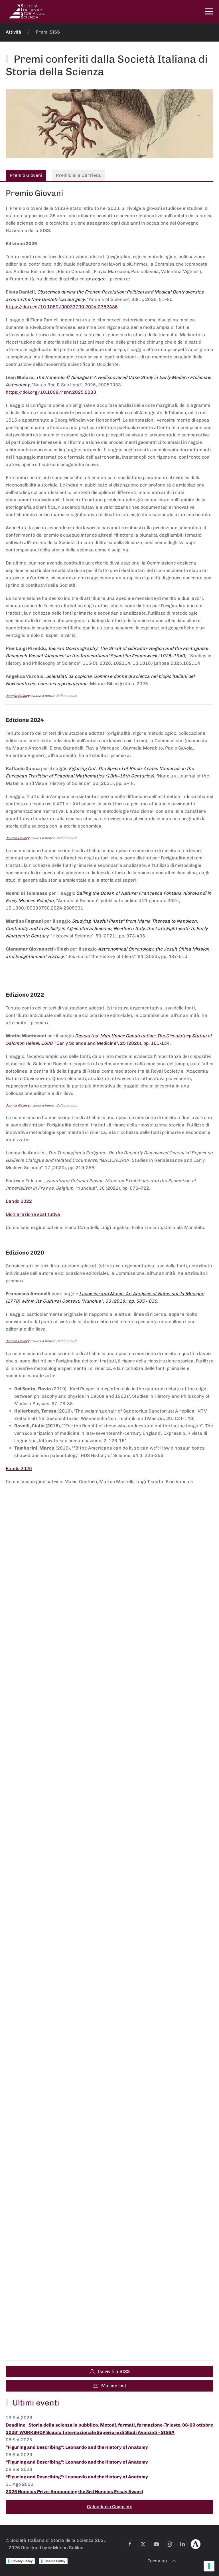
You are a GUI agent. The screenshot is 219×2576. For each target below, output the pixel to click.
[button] (209, 11)
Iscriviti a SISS (114, 2371)
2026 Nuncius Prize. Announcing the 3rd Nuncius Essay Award (74, 2492)
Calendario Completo (110, 2507)
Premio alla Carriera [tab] (78, 175)
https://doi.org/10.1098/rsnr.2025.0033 (51, 392)
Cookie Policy (55, 2561)
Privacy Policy (22, 2561)
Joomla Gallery (18, 696)
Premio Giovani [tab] (26, 175)
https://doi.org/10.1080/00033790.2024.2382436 (62, 307)
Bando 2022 (19, 1201)
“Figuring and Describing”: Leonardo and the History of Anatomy (77, 2447)
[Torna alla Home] (27, 11)
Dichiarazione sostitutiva (33, 1214)
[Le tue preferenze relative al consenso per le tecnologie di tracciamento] (209, 2566)
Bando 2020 (19, 1468)
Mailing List (114, 2386)
